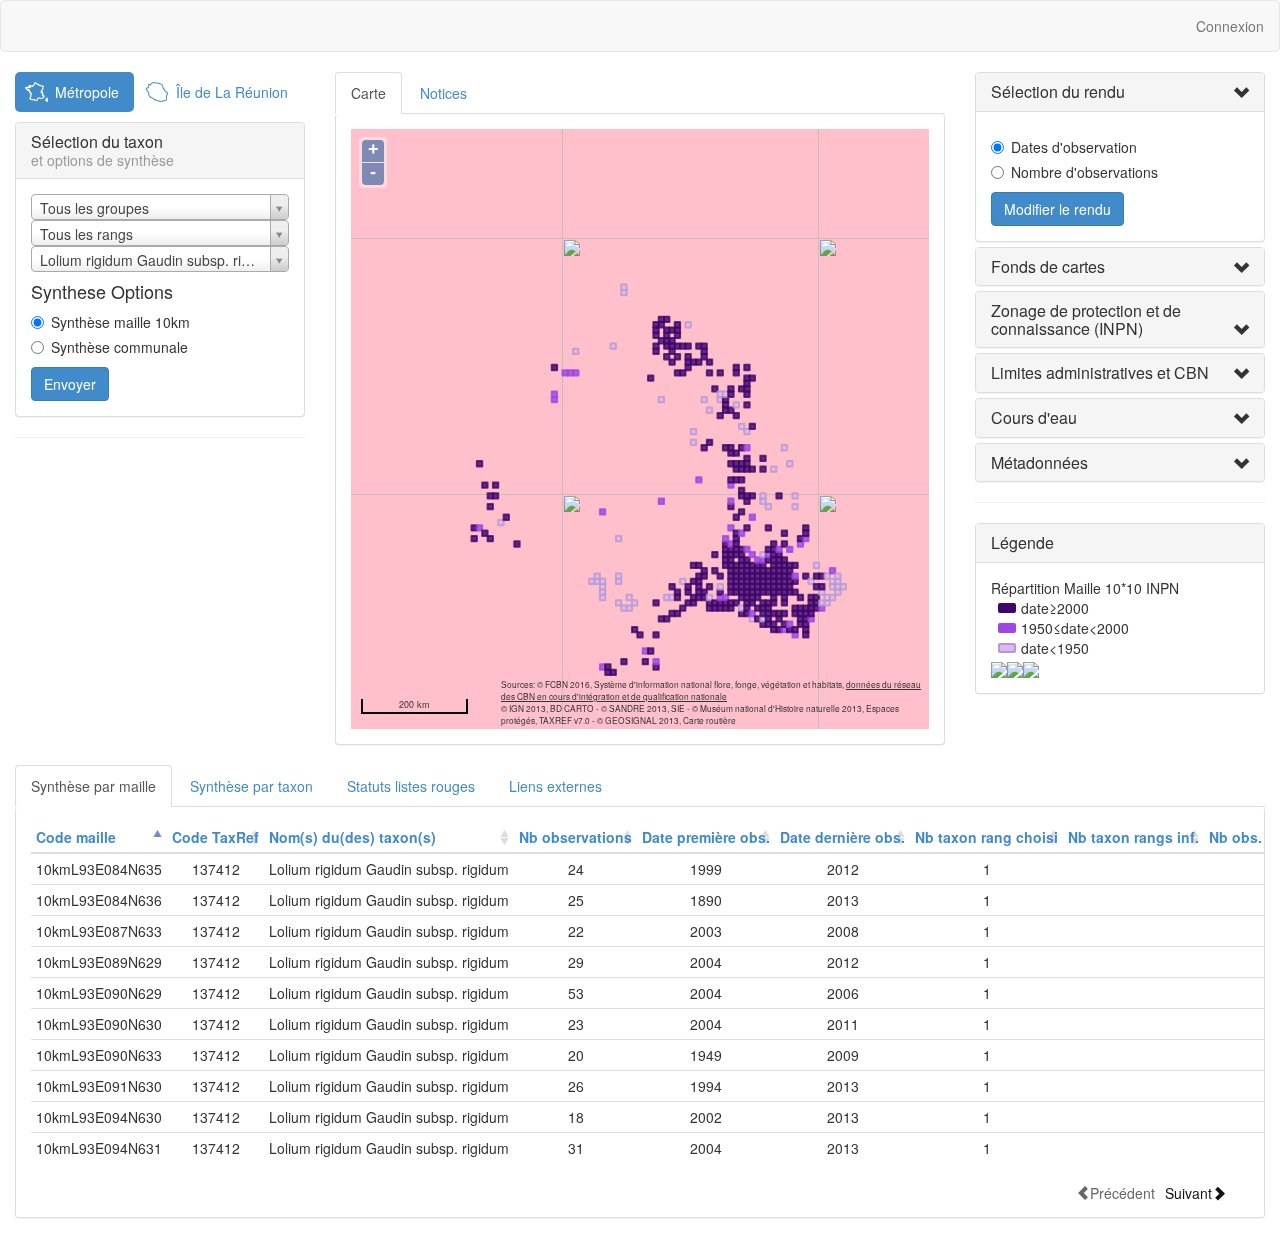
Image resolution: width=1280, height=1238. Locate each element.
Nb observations (575, 837)
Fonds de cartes (1048, 266)
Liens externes (555, 786)
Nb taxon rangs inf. (1133, 837)
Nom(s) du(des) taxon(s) (352, 837)
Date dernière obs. (842, 837)
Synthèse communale (119, 347)
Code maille (76, 837)
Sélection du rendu (1058, 91)
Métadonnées (1039, 462)
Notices (443, 93)
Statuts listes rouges (411, 786)
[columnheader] (99, 837)
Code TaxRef (215, 837)
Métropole (87, 92)
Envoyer (70, 384)
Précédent (1122, 1192)
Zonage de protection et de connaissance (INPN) (1086, 319)
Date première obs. (706, 837)
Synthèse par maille (93, 786)
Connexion (1230, 26)
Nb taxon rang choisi (986, 837)
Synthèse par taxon (251, 786)
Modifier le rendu (1057, 209)
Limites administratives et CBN (1100, 372)
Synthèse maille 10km (120, 322)
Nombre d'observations (1084, 172)
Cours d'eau (1034, 417)
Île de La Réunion (232, 92)
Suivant (1188, 1192)
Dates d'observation (1074, 147)
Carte (368, 93)
